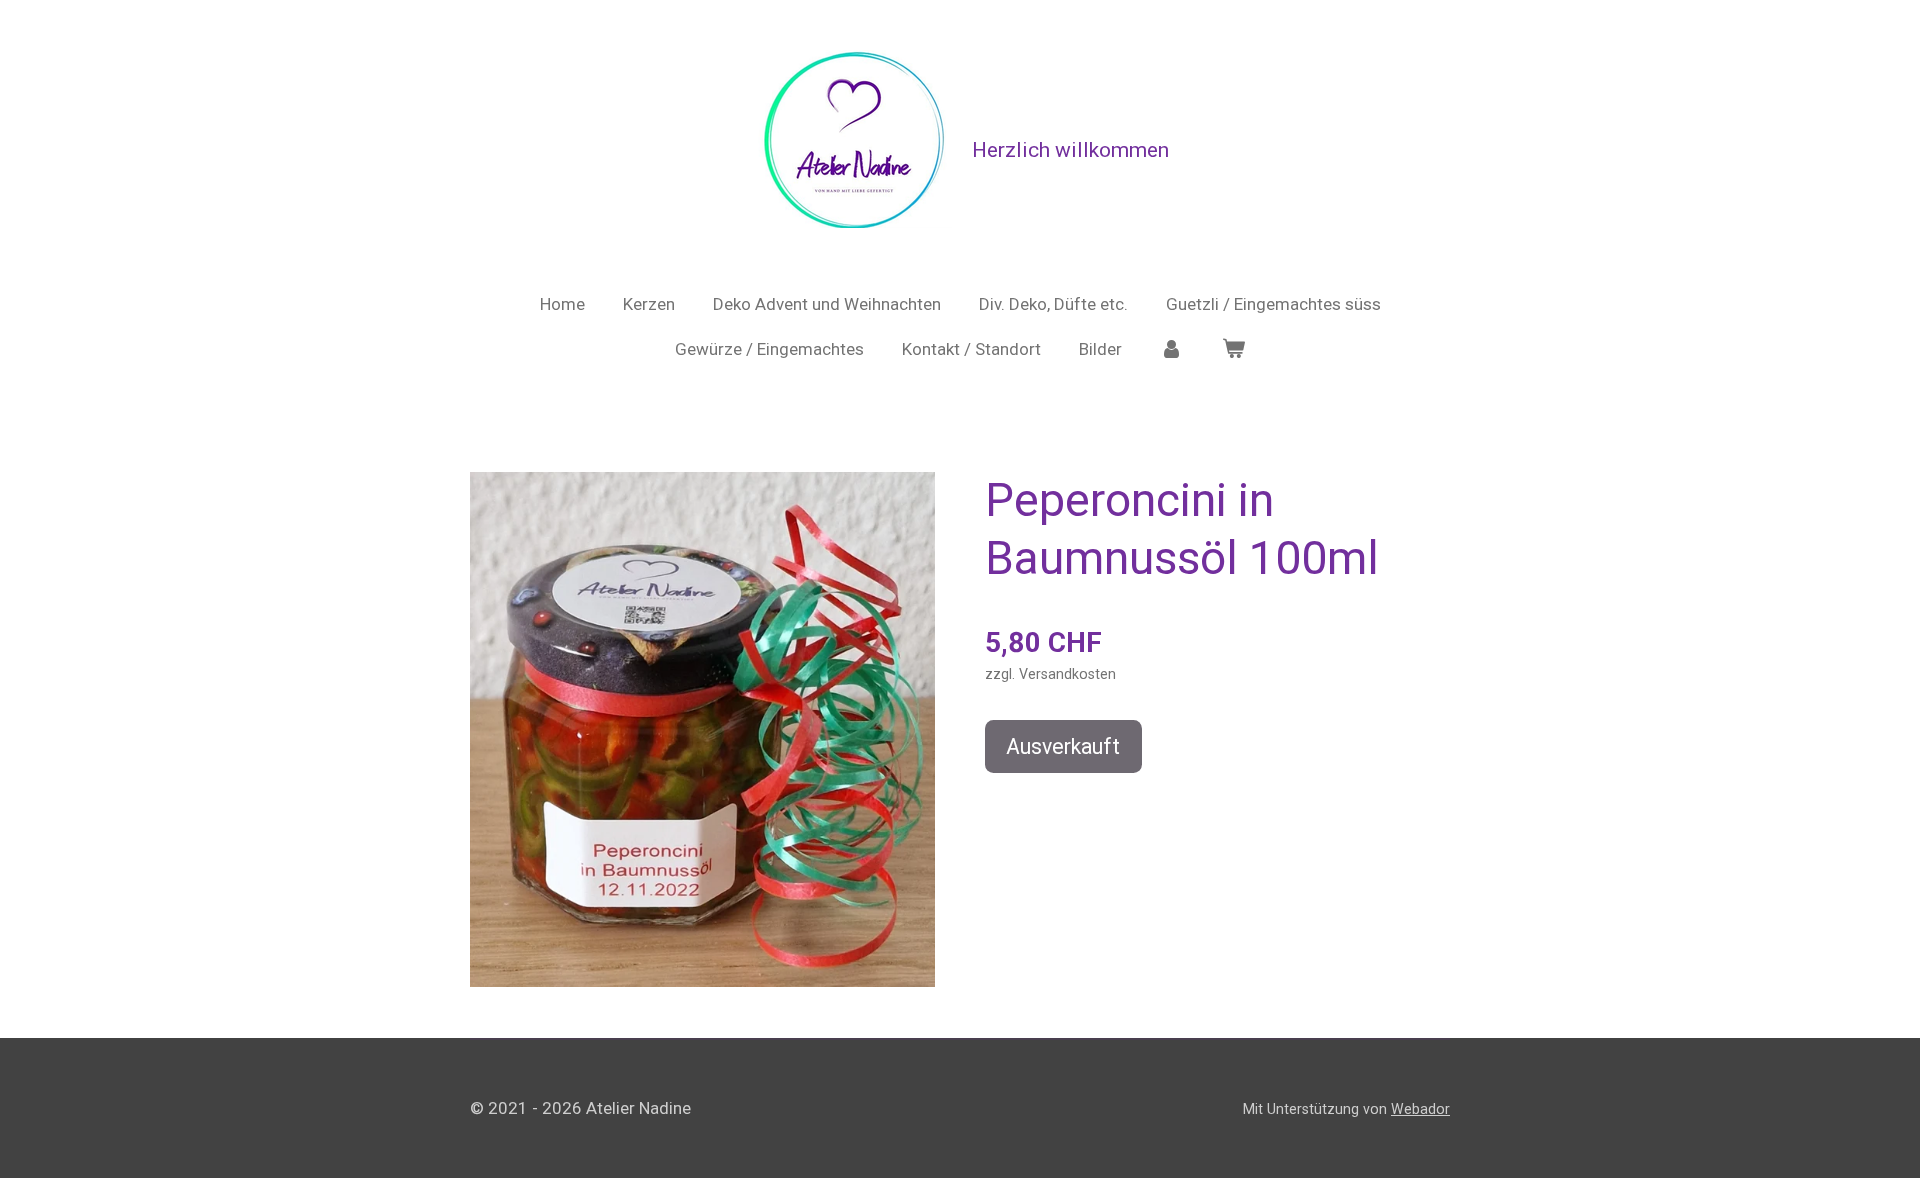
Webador (1420, 1109)
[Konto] (1172, 350)
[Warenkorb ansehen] (1234, 350)
